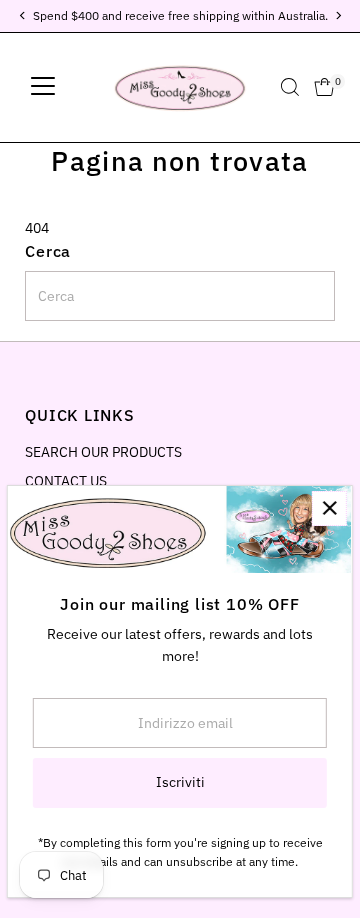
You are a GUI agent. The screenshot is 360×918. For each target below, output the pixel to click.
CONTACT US (66, 481)
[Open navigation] (43, 87)
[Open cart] (324, 87)
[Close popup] (329, 508)
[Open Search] (290, 87)
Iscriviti (180, 782)
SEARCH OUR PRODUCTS (103, 452)
